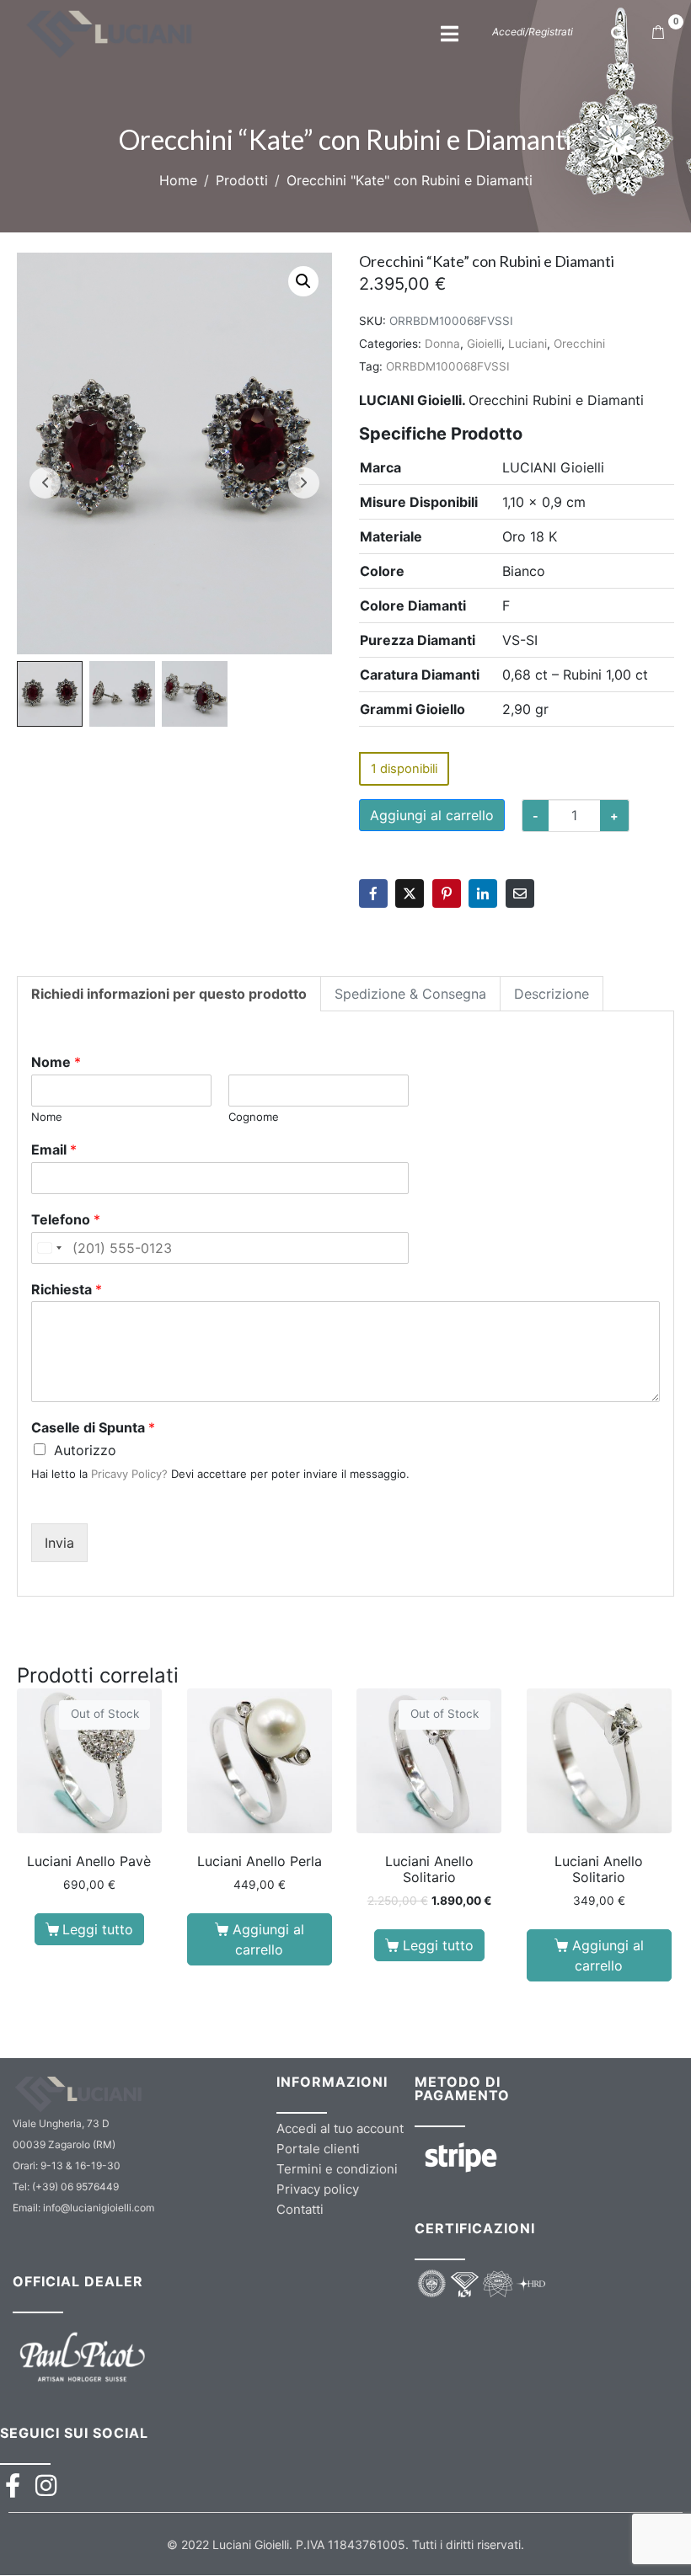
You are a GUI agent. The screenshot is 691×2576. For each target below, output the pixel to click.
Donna (442, 344)
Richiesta (67, 1289)
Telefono (66, 1219)
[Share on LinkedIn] (483, 893)
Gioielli (484, 344)
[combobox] (49, 1248)
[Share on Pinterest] (447, 893)
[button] (303, 281)
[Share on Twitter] (410, 893)
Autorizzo (85, 1450)
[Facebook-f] (12, 2485)
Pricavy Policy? (129, 1474)
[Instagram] (46, 2485)
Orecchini (579, 344)
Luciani (528, 344)
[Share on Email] (520, 893)
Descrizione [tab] (552, 994)
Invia (59, 1543)
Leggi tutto (98, 1929)
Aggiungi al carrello (432, 815)
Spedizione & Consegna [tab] (410, 994)
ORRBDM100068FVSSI (448, 366)
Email (54, 1149)
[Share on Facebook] (373, 893)
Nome (56, 1062)
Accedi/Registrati (533, 32)
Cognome (254, 1117)
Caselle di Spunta (93, 1427)
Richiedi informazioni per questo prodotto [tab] (169, 994)
